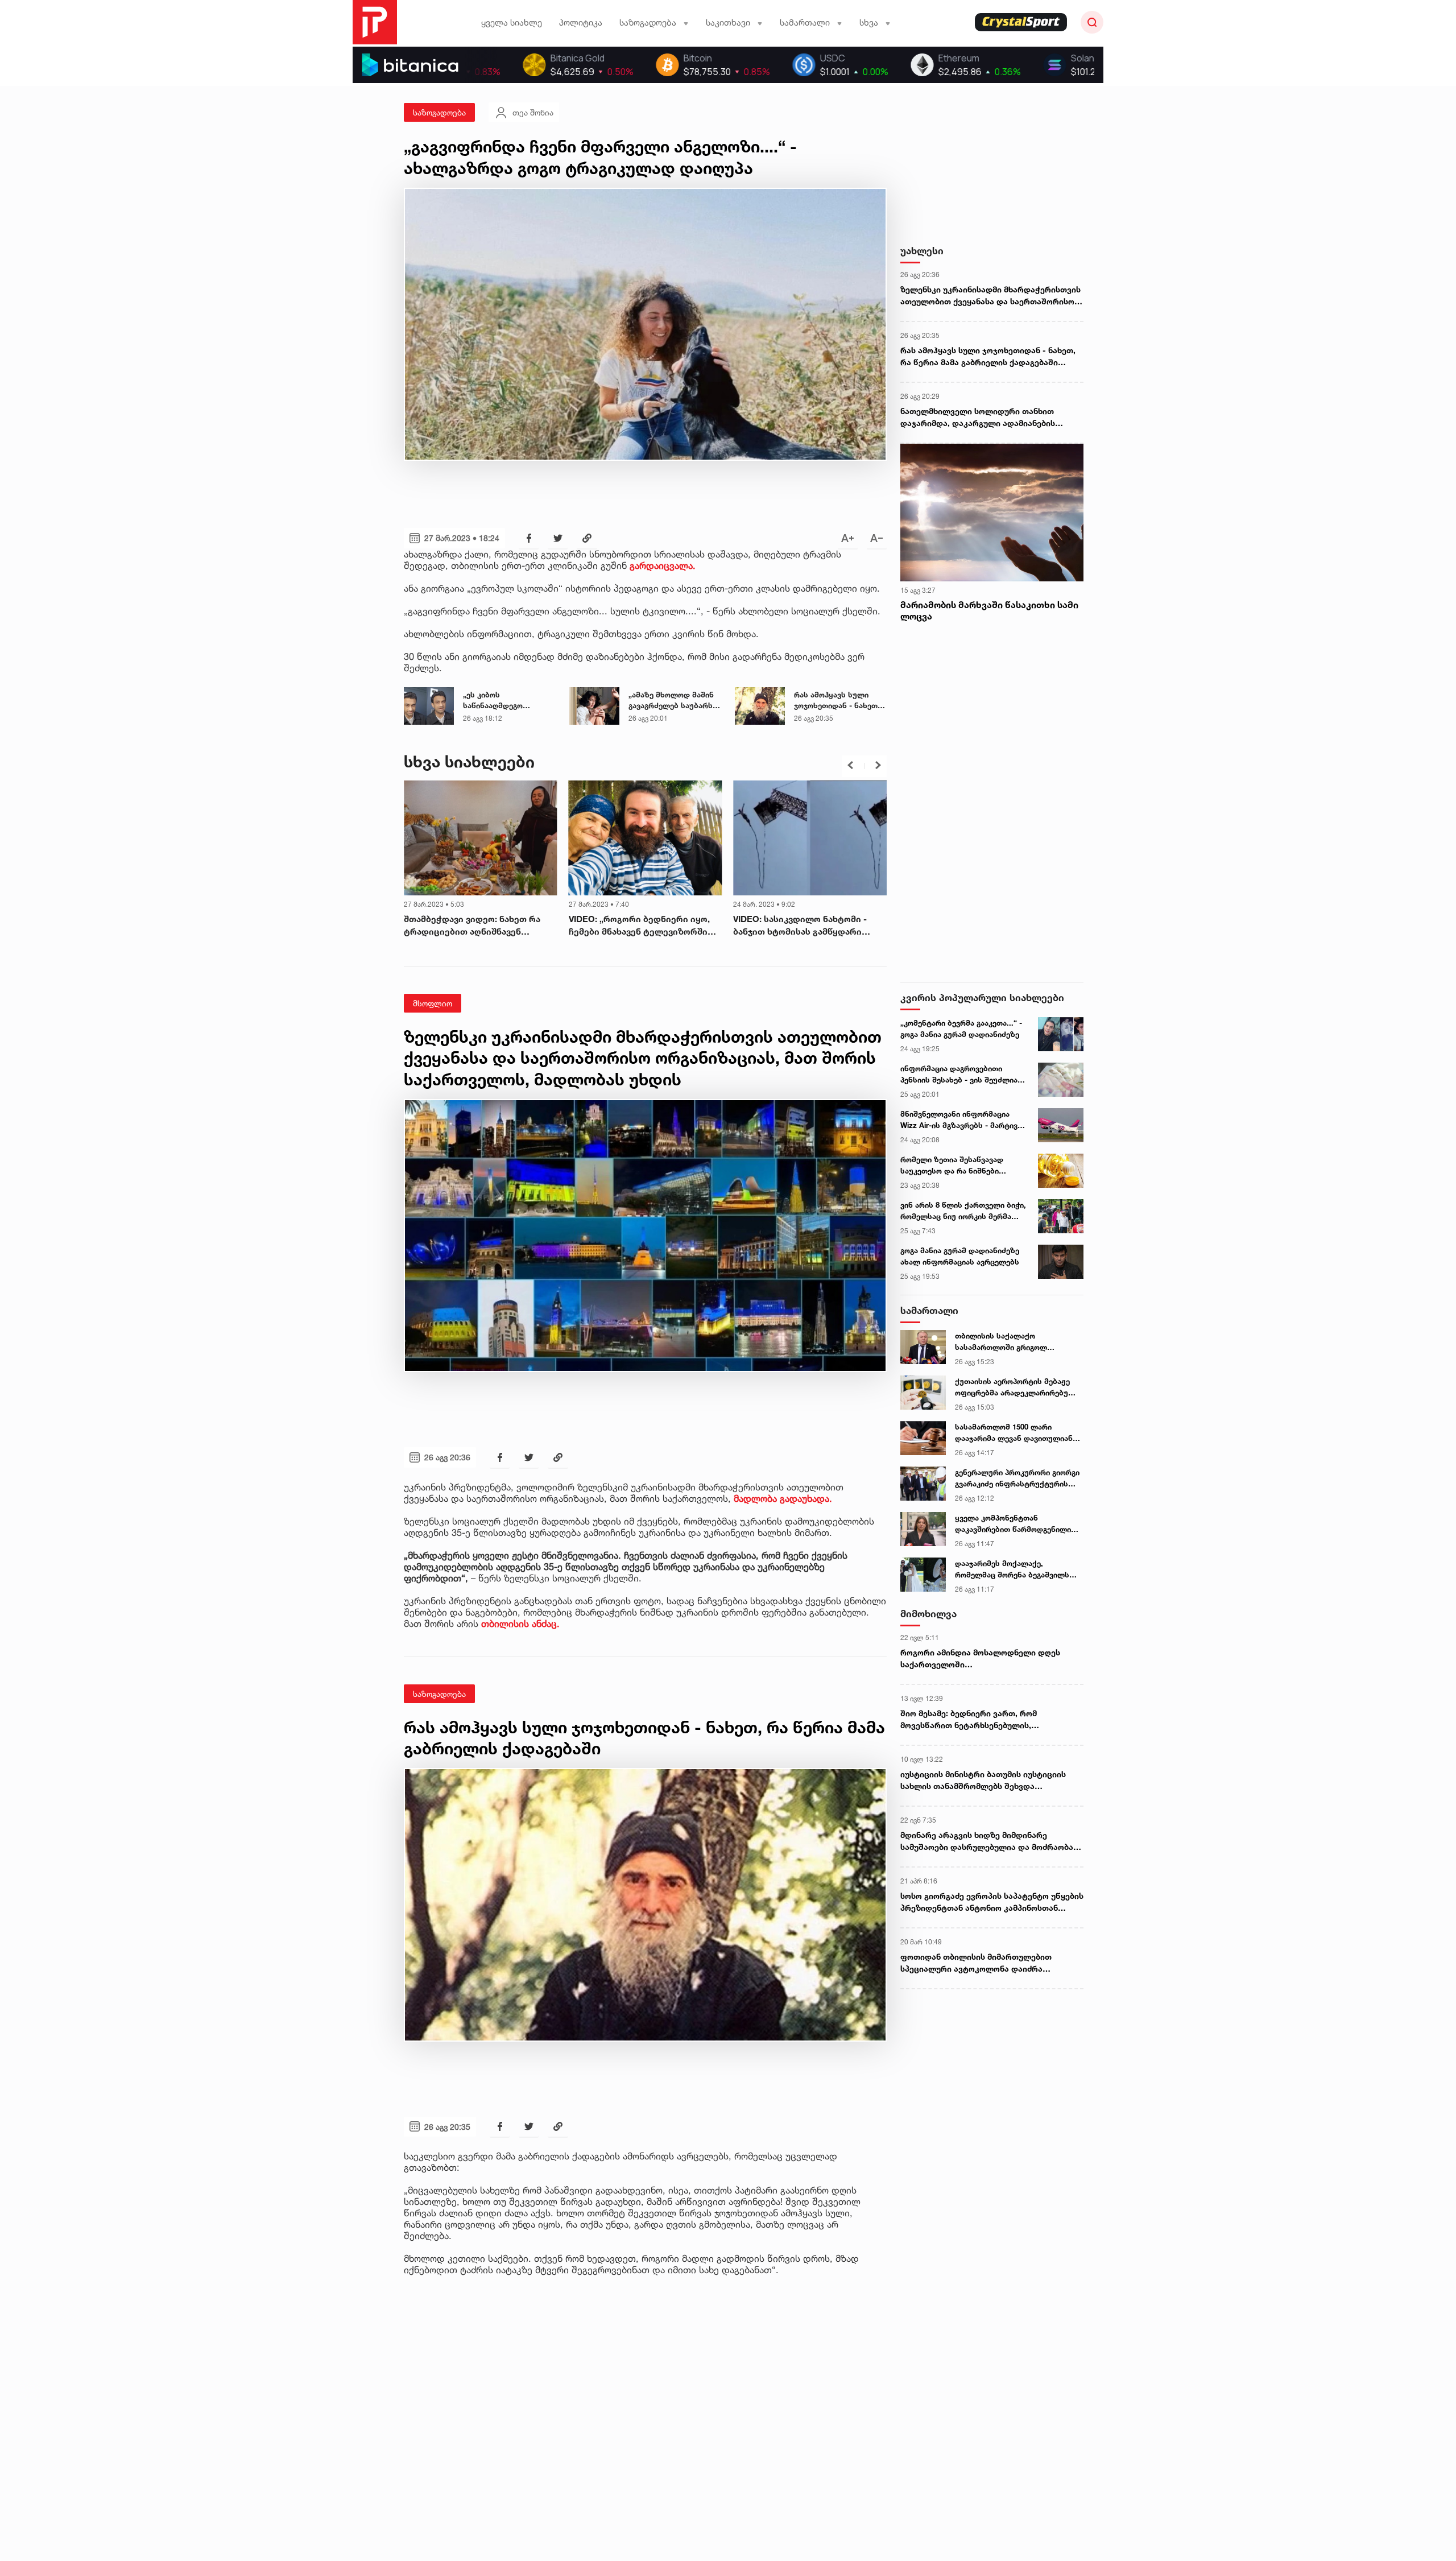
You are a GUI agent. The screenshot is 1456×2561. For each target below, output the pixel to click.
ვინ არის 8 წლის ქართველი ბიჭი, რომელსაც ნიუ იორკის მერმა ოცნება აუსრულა (963, 1211)
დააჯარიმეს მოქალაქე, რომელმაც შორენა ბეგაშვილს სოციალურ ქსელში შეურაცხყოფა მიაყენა (1012, 1569)
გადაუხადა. (806, 1498)
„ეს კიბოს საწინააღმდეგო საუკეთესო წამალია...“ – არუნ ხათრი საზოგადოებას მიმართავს (509, 701)
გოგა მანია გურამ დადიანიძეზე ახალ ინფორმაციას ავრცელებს (960, 1256)
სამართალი (929, 1310)
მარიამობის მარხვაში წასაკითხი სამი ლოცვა (989, 611)
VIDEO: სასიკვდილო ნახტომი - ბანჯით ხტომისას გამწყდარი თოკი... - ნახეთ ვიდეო (636, 926)
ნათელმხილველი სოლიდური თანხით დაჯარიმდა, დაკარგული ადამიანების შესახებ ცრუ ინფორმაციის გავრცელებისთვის (978, 418)
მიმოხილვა (928, 1614)
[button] (850, 765)
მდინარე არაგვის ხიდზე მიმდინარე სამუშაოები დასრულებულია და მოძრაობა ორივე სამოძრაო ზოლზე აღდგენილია (987, 1841)
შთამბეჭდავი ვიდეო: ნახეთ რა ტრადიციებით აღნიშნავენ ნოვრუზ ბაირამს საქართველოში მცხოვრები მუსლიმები (805, 926)
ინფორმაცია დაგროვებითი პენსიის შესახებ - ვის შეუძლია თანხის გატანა (959, 1075)
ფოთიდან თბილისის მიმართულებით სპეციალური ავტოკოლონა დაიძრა (976, 1963)
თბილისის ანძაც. (520, 1624)
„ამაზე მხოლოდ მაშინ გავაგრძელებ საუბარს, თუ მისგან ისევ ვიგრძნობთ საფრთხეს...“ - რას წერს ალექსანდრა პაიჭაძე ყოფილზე (675, 701)
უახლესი (922, 251)
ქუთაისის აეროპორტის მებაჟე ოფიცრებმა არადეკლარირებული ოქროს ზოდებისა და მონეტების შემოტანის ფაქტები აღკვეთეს (1017, 1387)
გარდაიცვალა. (663, 565)
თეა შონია (533, 112)
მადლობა (757, 1498)
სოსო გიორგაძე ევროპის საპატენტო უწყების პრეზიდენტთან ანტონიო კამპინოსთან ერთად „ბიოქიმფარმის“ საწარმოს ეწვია (992, 1902)
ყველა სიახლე (512, 22)
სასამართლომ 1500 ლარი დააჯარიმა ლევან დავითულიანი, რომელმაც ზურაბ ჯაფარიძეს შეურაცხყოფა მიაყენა (1017, 1433)
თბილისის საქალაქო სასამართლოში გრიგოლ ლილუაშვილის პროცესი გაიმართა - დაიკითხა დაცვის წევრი (1010, 1342)
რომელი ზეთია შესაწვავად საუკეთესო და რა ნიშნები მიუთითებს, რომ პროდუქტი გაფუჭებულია (953, 1166)
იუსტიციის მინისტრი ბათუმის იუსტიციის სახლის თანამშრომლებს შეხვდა (983, 1780)
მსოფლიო (433, 1003)
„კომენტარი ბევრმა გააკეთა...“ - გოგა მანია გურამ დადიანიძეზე (961, 1028)
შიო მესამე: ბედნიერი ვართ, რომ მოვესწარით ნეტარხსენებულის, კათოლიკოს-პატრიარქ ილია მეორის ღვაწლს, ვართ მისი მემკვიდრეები (976, 1720)
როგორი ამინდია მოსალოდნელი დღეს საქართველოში (980, 1658)
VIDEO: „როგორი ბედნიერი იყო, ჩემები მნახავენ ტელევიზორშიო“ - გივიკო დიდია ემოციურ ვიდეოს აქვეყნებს (479, 926)
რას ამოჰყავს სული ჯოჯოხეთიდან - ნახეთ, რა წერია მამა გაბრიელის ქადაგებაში (838, 701)
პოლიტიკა (581, 22)
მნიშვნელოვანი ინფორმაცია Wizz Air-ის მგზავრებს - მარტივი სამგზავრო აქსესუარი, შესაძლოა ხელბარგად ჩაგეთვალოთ (961, 1120)
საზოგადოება (439, 112)
